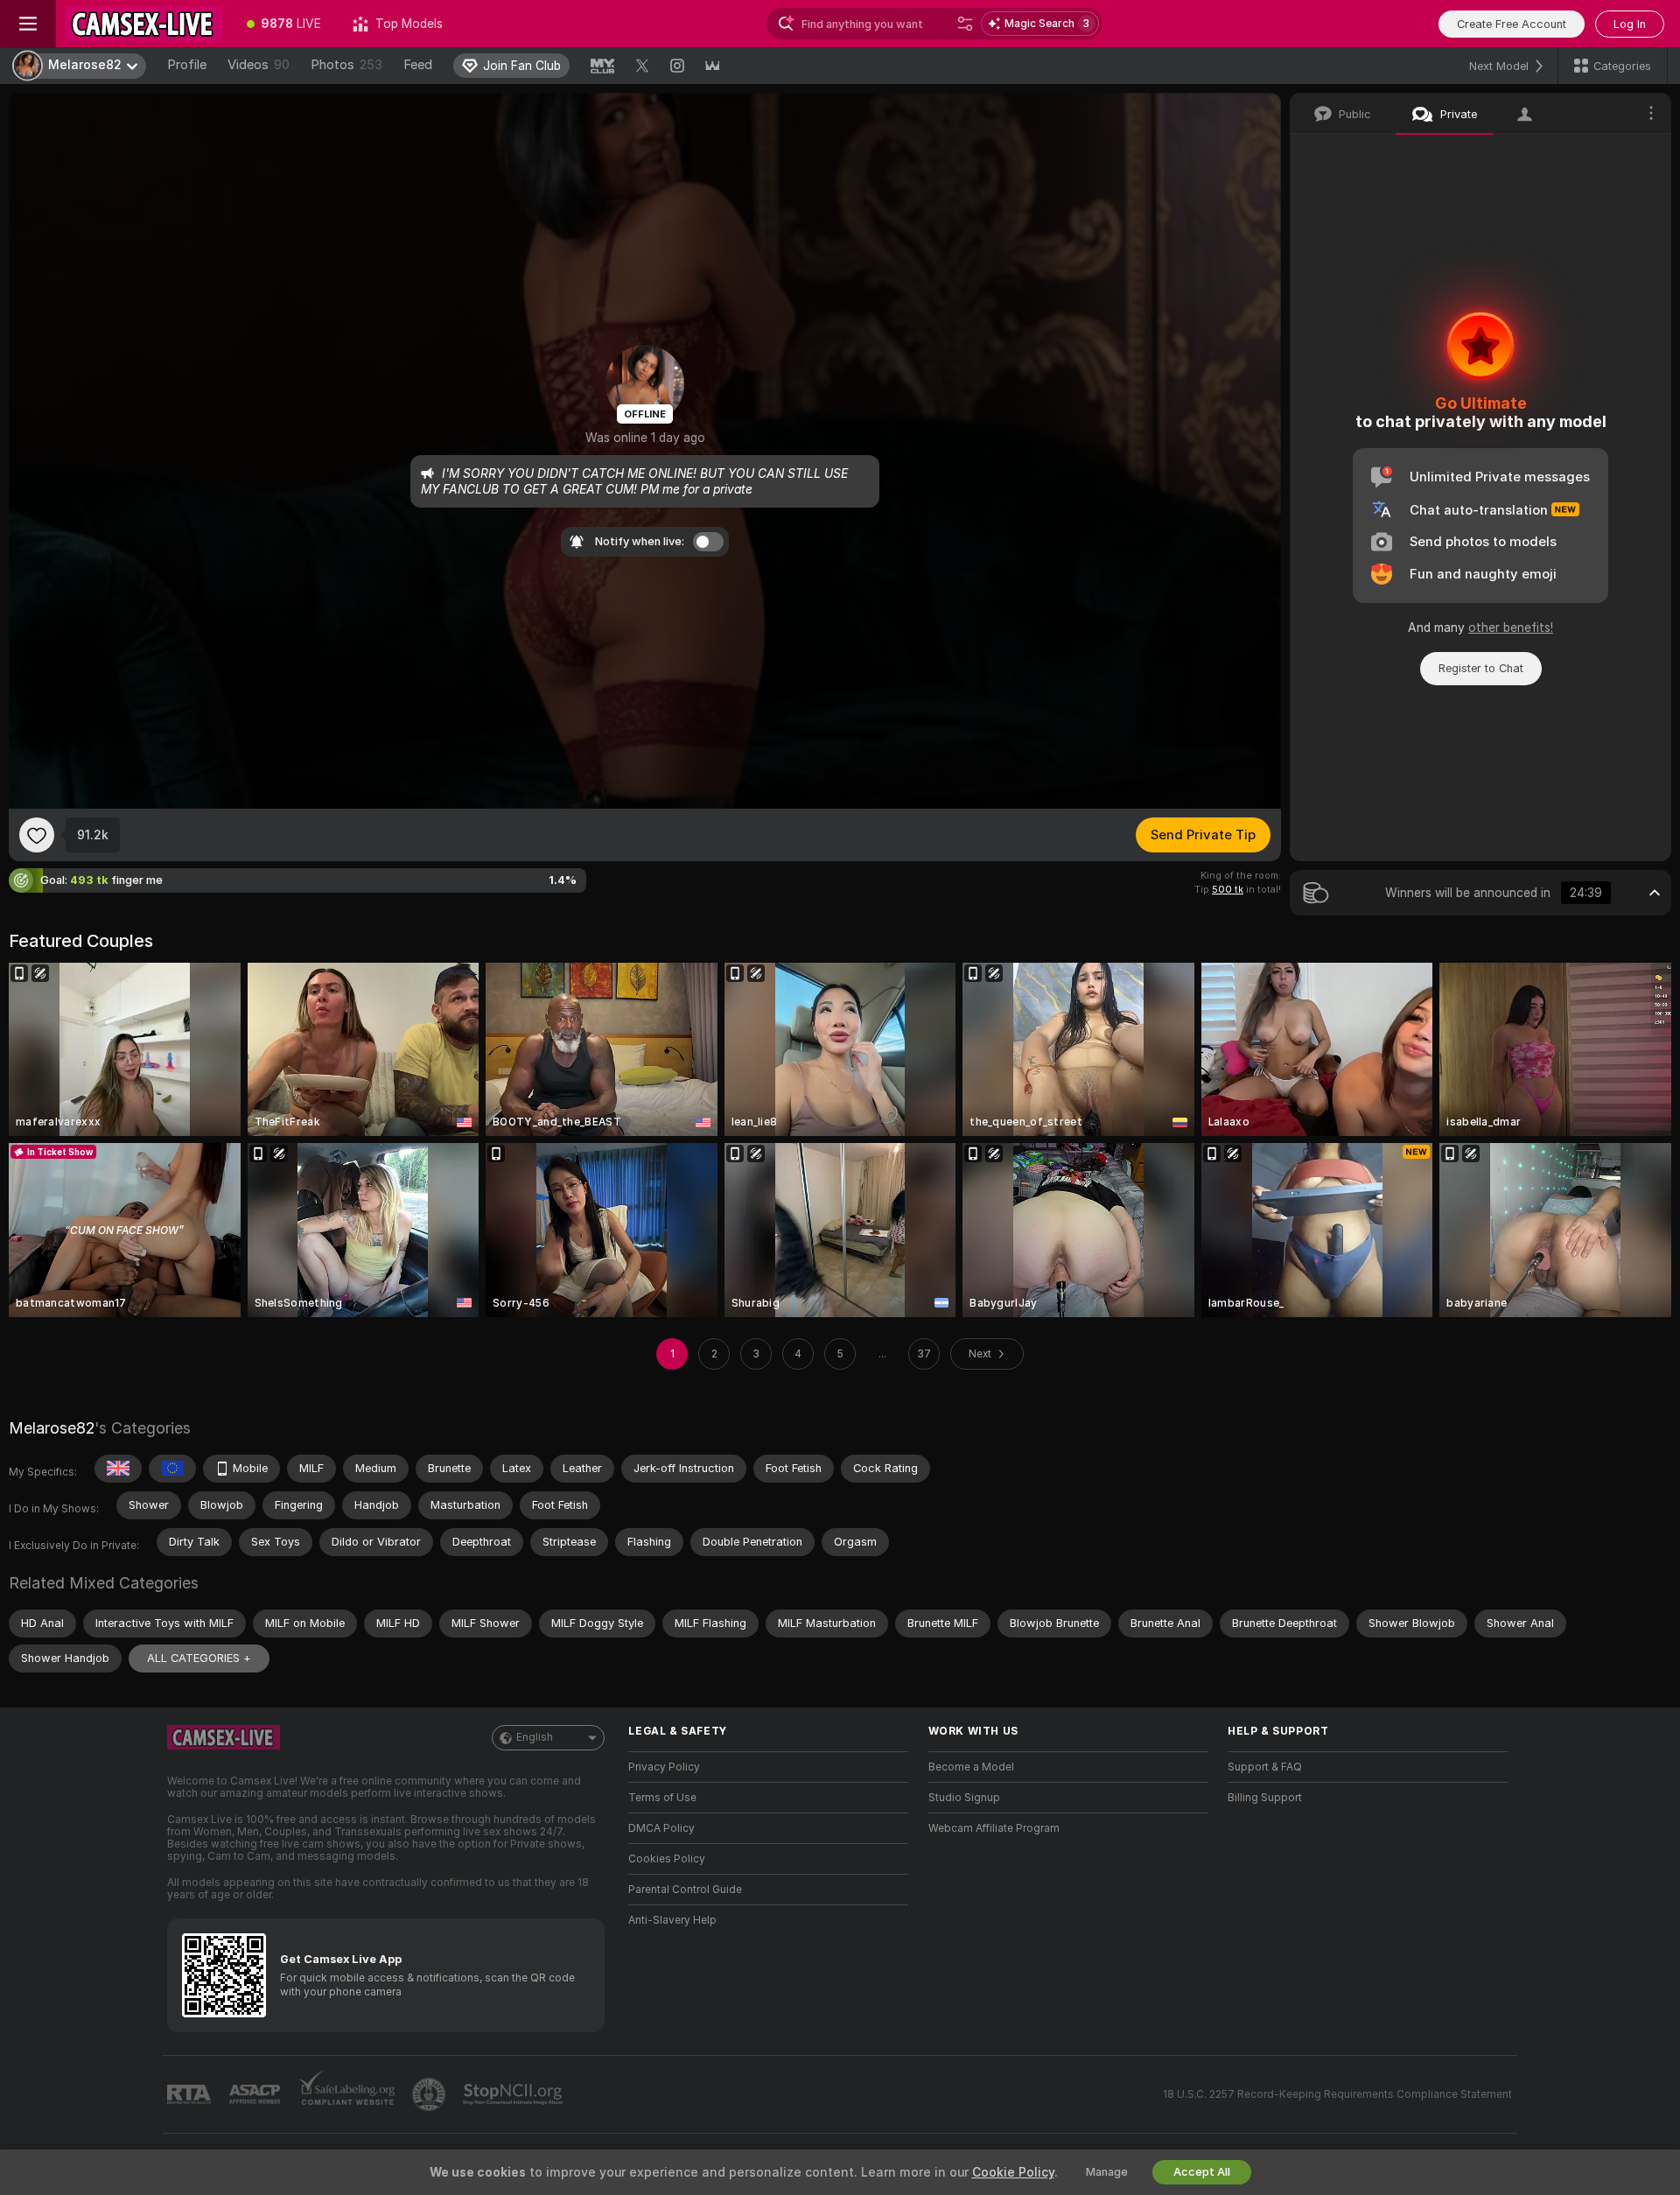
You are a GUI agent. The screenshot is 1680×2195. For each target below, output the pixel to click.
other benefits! (1511, 628)
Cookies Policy (667, 1859)
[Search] (965, 24)
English (535, 1737)
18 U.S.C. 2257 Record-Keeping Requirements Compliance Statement (1337, 2094)
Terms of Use (662, 1798)
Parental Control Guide (685, 1890)
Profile (187, 65)
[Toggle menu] (28, 24)
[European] (172, 1469)
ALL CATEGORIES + (199, 1658)
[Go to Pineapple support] (430, 2094)
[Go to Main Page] (143, 24)
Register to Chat (1481, 668)
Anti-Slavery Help (672, 1920)
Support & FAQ (1265, 1767)
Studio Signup (964, 1798)
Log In (1630, 24)
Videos (259, 65)
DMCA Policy (661, 1828)
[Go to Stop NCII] (514, 2094)
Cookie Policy (1013, 2172)
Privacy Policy (664, 1767)
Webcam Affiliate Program (994, 1828)
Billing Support (1265, 1798)
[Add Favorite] (37, 835)
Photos (346, 65)
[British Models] (118, 1469)
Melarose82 (52, 1428)
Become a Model (971, 1767)
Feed (418, 65)
